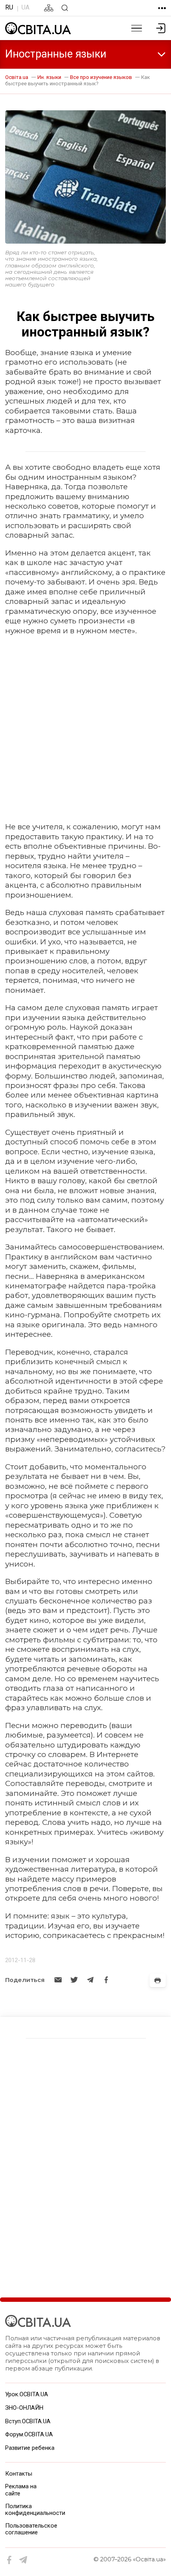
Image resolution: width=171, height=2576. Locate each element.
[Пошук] (65, 8)
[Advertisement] (85, 729)
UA (25, 7)
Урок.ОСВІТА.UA (27, 2394)
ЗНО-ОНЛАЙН (24, 2408)
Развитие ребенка (30, 2448)
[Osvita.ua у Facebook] (10, 2560)
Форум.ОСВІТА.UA (29, 2434)
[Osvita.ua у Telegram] (23, 2560)
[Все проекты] (162, 8)
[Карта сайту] (49, 8)
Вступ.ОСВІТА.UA (28, 2421)
